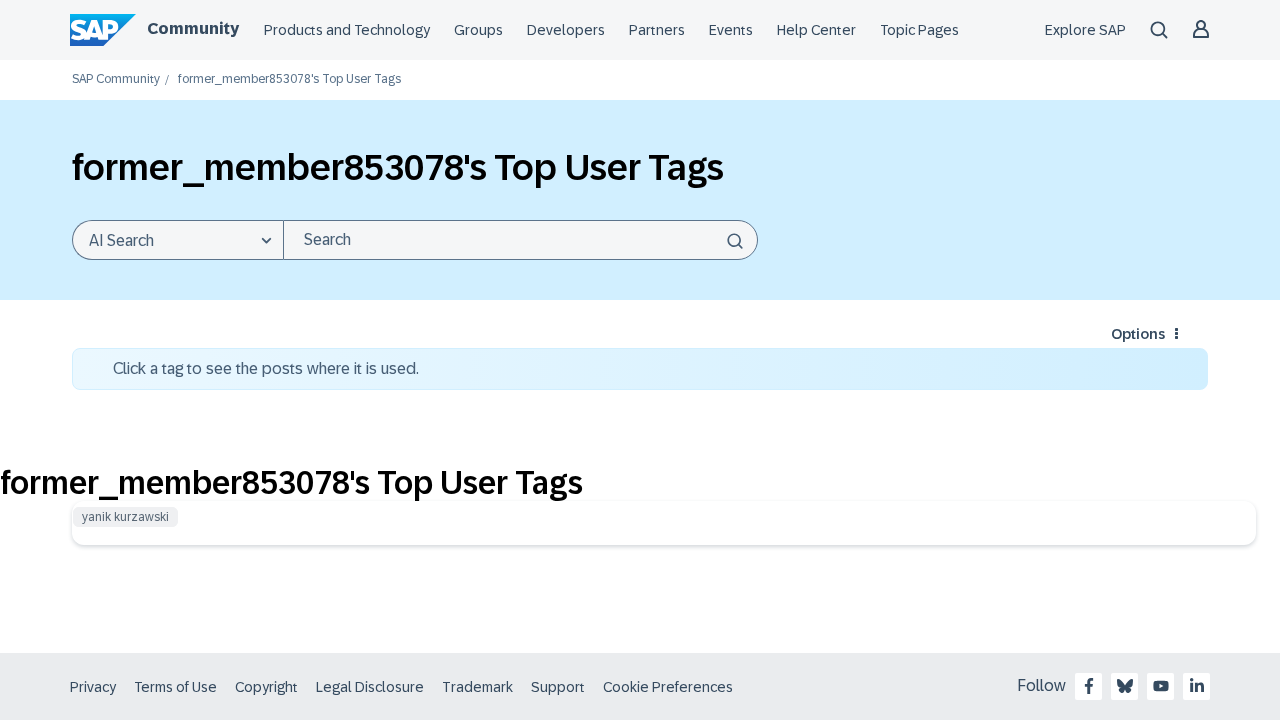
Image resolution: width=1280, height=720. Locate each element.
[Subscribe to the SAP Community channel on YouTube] (1161, 686)
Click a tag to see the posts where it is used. (266, 368)
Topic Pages (919, 30)
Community (193, 28)
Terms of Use (175, 687)
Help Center (816, 30)
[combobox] (520, 240)
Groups (478, 30)
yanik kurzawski (125, 517)
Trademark (477, 687)
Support (558, 687)
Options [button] (1138, 334)
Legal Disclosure (370, 687)
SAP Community (116, 79)
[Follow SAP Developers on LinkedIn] (1197, 686)
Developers (566, 30)
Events (731, 30)
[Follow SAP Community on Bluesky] (1125, 686)
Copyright (266, 687)
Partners (657, 30)
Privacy (93, 687)
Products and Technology (347, 30)
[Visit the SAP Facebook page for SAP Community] (1089, 686)
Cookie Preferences (668, 687)
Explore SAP (1085, 30)
